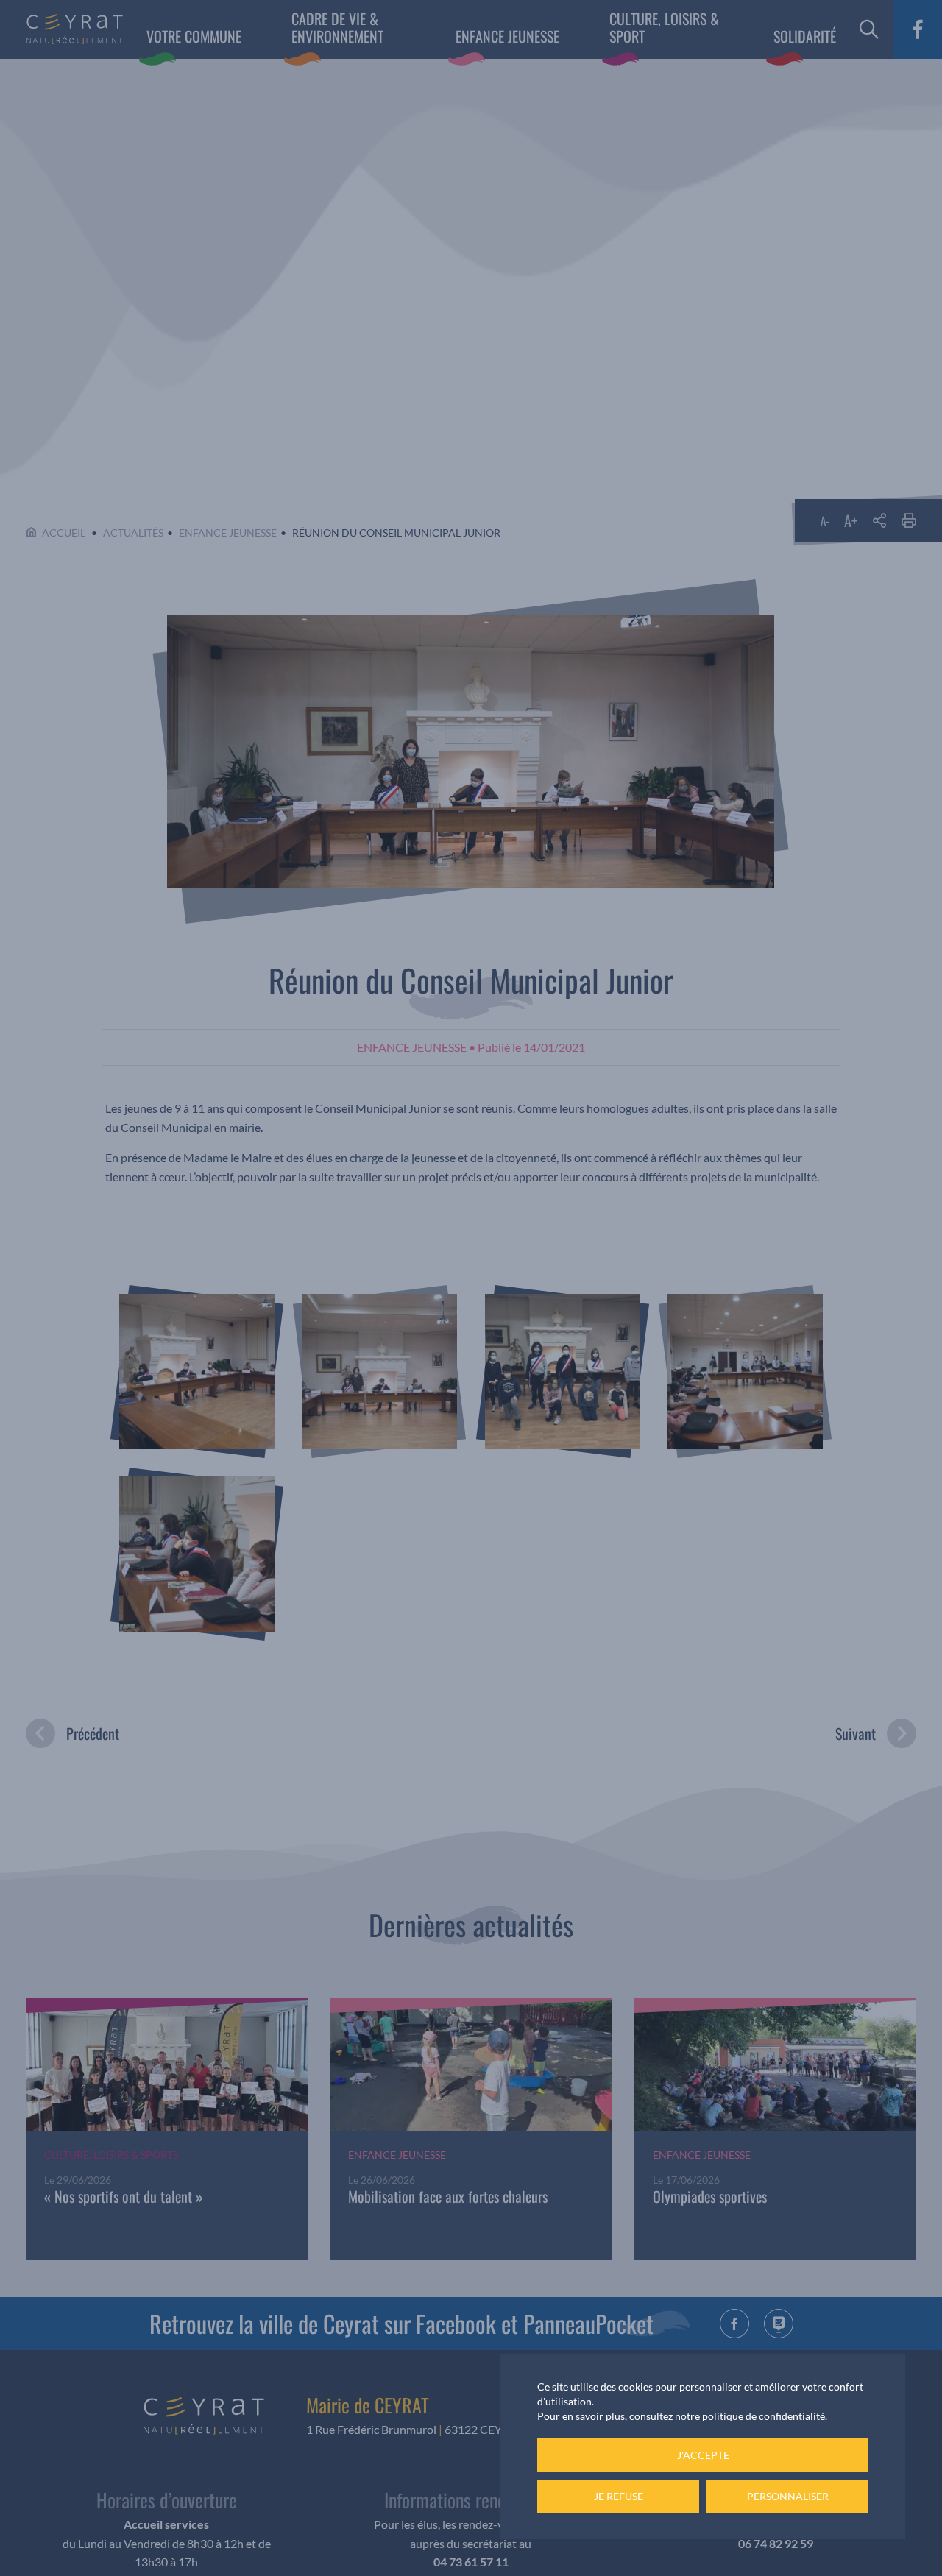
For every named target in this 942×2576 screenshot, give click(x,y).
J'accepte (703, 2455)
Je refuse (619, 2496)
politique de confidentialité (764, 2416)
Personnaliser (788, 2496)
